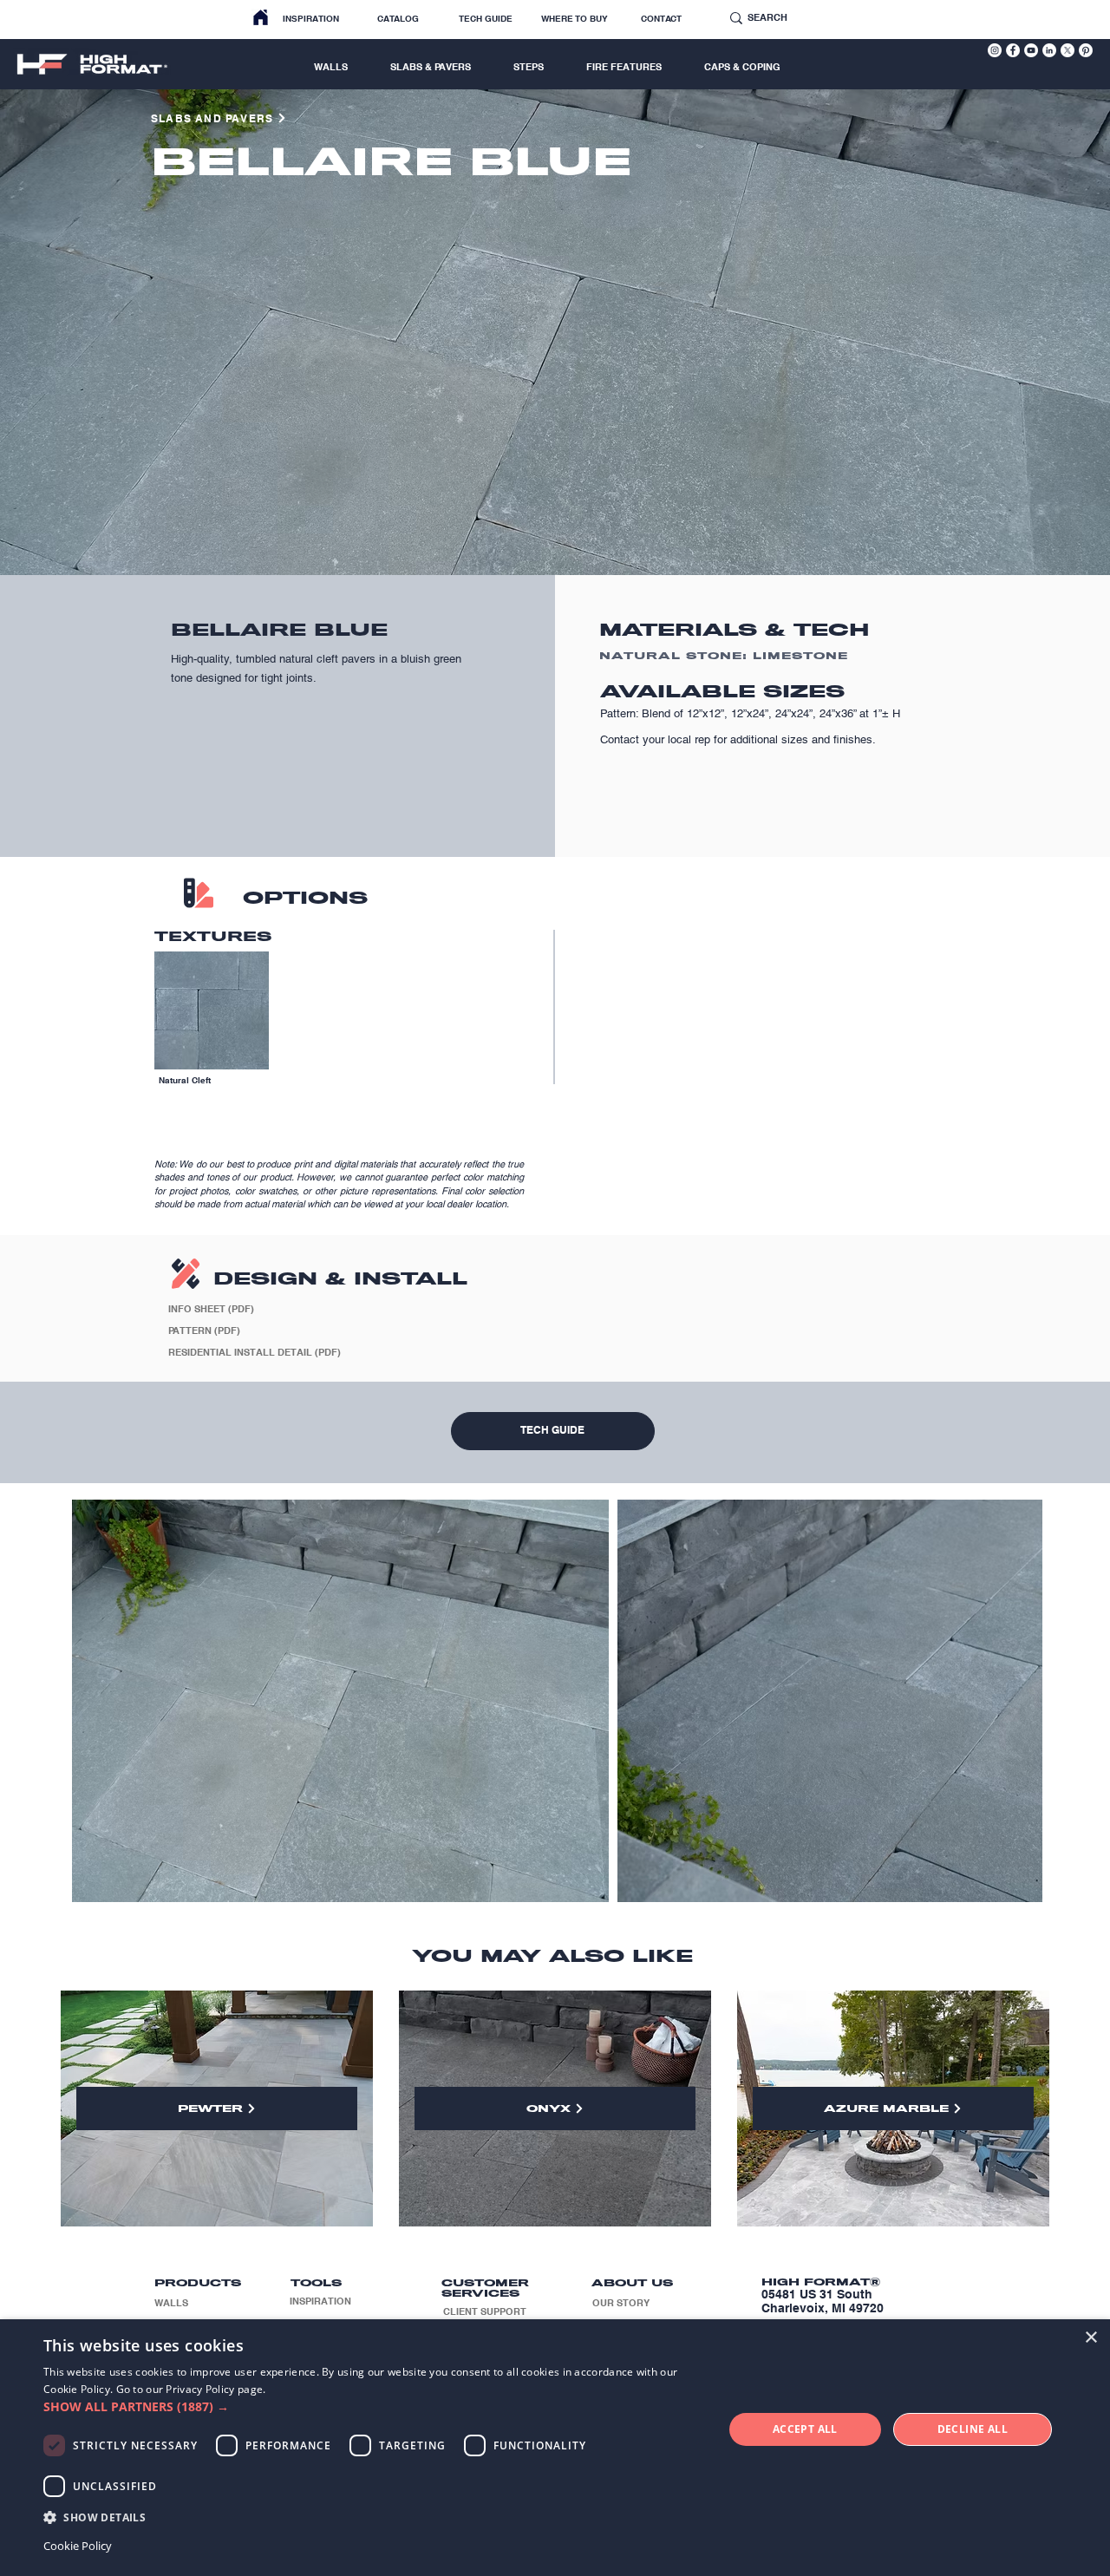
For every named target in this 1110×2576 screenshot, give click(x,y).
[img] (212, 1033)
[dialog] (555, 2448)
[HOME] (261, 18)
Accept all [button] (805, 2429)
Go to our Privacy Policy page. (191, 2389)
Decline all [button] (973, 2429)
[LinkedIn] (1049, 50)
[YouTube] (1031, 50)
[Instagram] (995, 50)
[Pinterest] (1086, 50)
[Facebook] (1013, 50)
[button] (373, 2406)
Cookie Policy (78, 2546)
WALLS (171, 2303)
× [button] (1090, 2338)
